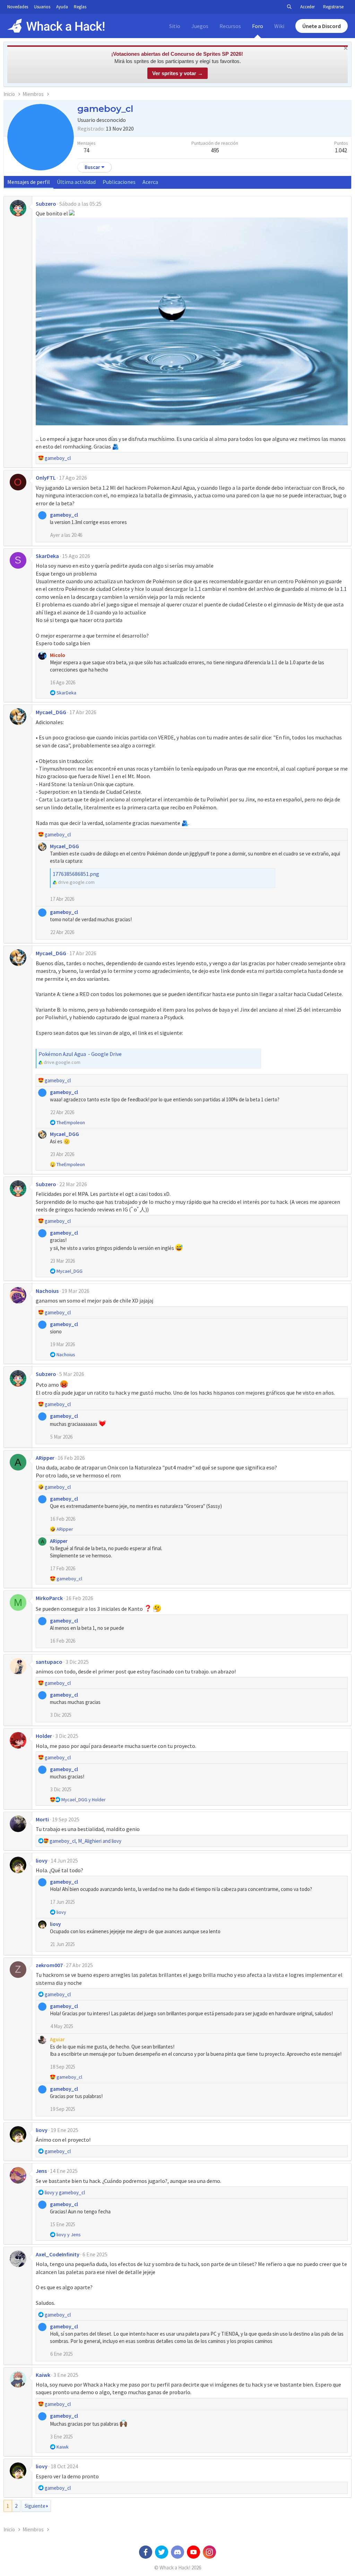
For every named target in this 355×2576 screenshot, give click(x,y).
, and (85, 1841)
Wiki (279, 26)
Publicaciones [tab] (119, 182)
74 (86, 150)
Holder (44, 1736)
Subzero (46, 204)
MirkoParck (49, 1598)
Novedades (18, 7)
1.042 (341, 150)
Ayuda (62, 7)
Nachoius (47, 1291)
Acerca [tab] (150, 182)
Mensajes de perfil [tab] (29, 182)
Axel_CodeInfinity (58, 2254)
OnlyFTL (46, 478)
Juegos (200, 26)
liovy (42, 1860)
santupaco (49, 1662)
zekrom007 (49, 1965)
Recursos (230, 26)
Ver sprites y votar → (177, 73)
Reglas (80, 7)
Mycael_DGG (51, 712)
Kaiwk (43, 2375)
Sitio (175, 26)
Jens (41, 2171)
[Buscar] (289, 7)
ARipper (45, 1458)
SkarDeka (47, 556)
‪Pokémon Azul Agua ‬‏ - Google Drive (80, 1054)
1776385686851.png (76, 874)
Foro (258, 26)
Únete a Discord (322, 26)
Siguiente (35, 2506)
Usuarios (42, 7)
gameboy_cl (64, 515)
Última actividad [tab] (76, 182)
